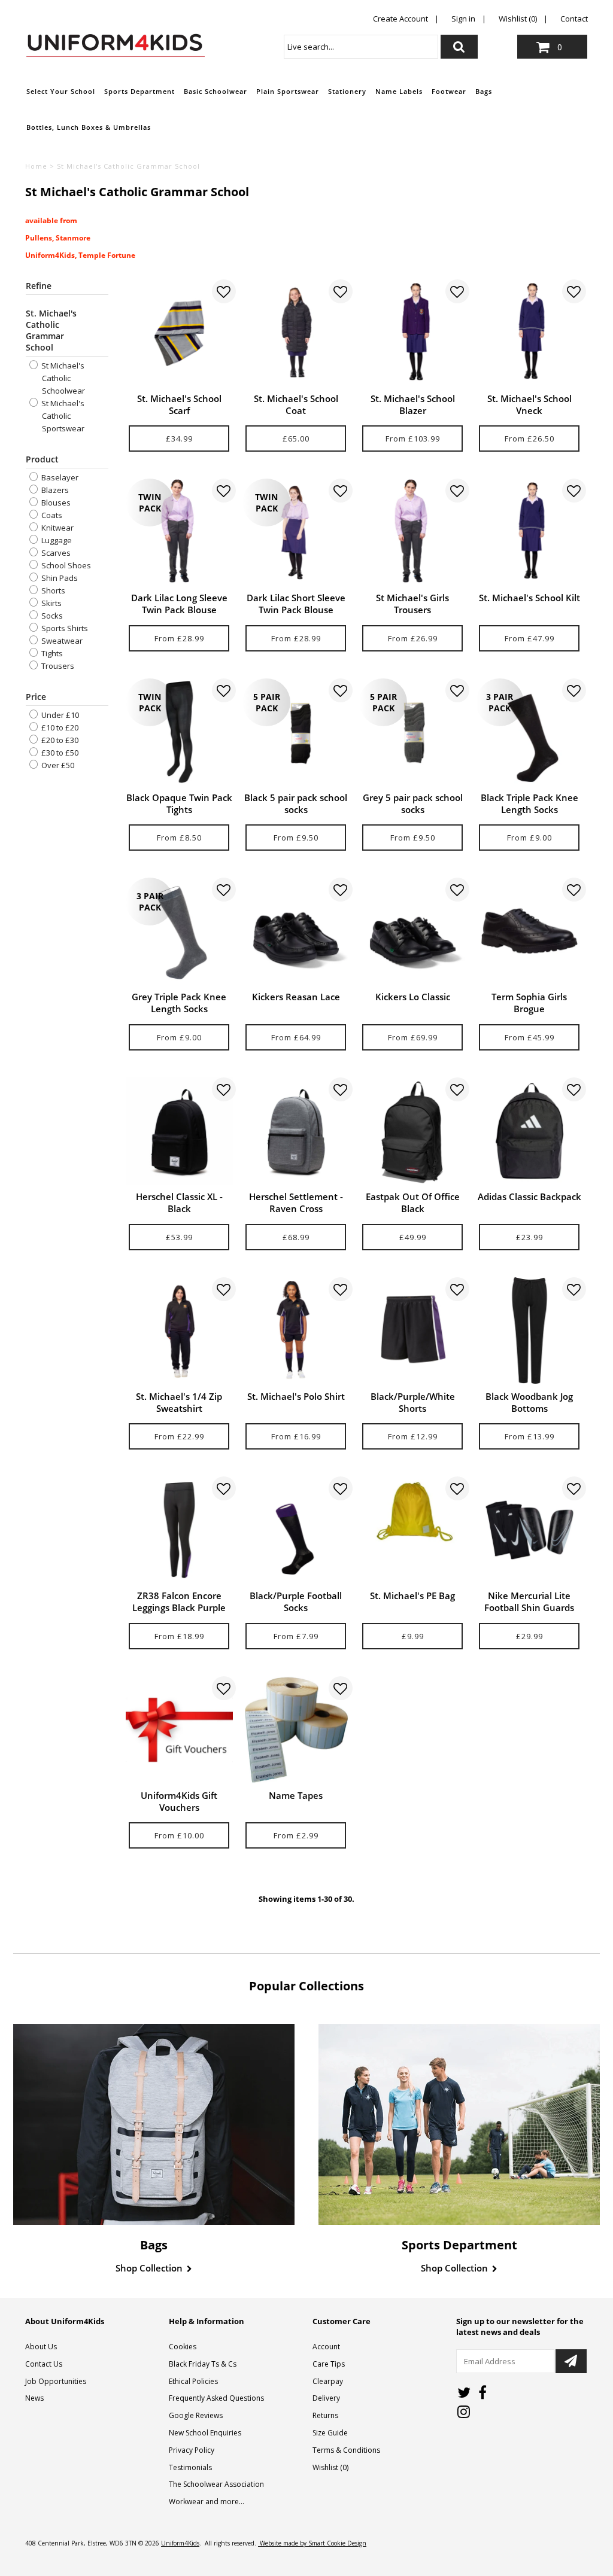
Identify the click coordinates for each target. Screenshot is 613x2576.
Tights (51, 653)
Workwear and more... (207, 2502)
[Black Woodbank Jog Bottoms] (529, 1331)
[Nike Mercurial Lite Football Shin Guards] (529, 1530)
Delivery (326, 2398)
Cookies (183, 2347)
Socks (51, 616)
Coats (51, 515)
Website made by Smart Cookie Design (312, 2543)
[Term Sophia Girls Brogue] (529, 931)
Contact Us (44, 2364)
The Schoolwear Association (216, 2484)
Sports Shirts (64, 628)
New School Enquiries (205, 2433)
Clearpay (328, 2381)
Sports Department (139, 91)
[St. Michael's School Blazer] (413, 333)
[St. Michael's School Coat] (296, 333)
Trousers (57, 666)
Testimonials (190, 2467)
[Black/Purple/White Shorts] (413, 1331)
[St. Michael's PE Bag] (413, 1512)
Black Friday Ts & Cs (203, 2364)
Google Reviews (196, 2415)
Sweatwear (61, 641)
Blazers (54, 490)
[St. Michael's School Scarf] (179, 333)
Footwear (449, 91)
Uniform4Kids (180, 2543)
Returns (325, 2415)
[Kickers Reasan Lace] (296, 931)
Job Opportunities (56, 2381)
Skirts (51, 603)
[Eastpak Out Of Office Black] (413, 1131)
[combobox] (361, 47)
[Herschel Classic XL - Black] (179, 1131)
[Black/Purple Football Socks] (296, 1530)
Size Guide (330, 2433)
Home (36, 166)
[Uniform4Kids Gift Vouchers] (179, 1730)
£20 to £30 (59, 740)
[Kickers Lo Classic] (413, 931)
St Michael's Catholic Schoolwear (62, 378)
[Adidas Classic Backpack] (529, 1131)
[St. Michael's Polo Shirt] (296, 1331)
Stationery (347, 91)
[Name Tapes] (296, 1730)
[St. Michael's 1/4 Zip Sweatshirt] (179, 1331)
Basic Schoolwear (216, 91)
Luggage (56, 540)
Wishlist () (330, 2467)
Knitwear (57, 528)
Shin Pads (59, 578)
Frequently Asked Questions (216, 2398)
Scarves (55, 553)
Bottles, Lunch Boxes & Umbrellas (89, 127)
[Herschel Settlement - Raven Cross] (296, 1131)
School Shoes (65, 565)
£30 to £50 (59, 753)
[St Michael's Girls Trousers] (413, 532)
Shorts (52, 590)
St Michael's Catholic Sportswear (62, 416)
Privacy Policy (192, 2450)
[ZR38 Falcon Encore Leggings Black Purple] (179, 1530)
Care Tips (329, 2364)
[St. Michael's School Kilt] (529, 532)
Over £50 (57, 765)
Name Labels (399, 91)
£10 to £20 (59, 727)
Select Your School (61, 91)
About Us (41, 2347)
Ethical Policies (193, 2381)
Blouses (55, 503)
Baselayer (59, 477)
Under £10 (59, 715)
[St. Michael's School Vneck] (529, 333)
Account (326, 2347)
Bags (484, 91)
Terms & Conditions (346, 2450)
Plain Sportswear (288, 91)
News (34, 2398)
